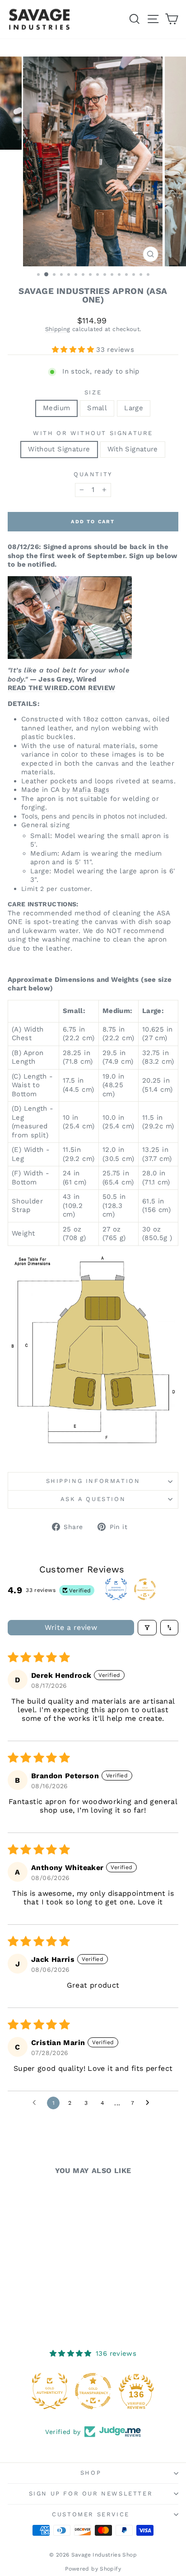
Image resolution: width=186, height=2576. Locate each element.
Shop (91, 2473)
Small (97, 408)
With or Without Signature (93, 433)
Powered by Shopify (93, 2569)
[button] (74, 350)
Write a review (71, 1627)
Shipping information (93, 1481)
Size (93, 392)
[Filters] (147, 1628)
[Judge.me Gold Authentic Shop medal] (50, 2391)
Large (134, 408)
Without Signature (59, 449)
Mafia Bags (91, 790)
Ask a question (93, 1499)
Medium (56, 408)
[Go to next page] (150, 2103)
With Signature (133, 449)
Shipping (58, 329)
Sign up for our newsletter (91, 2493)
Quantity (93, 474)
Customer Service (91, 2514)
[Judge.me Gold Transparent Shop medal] (93, 2391)
